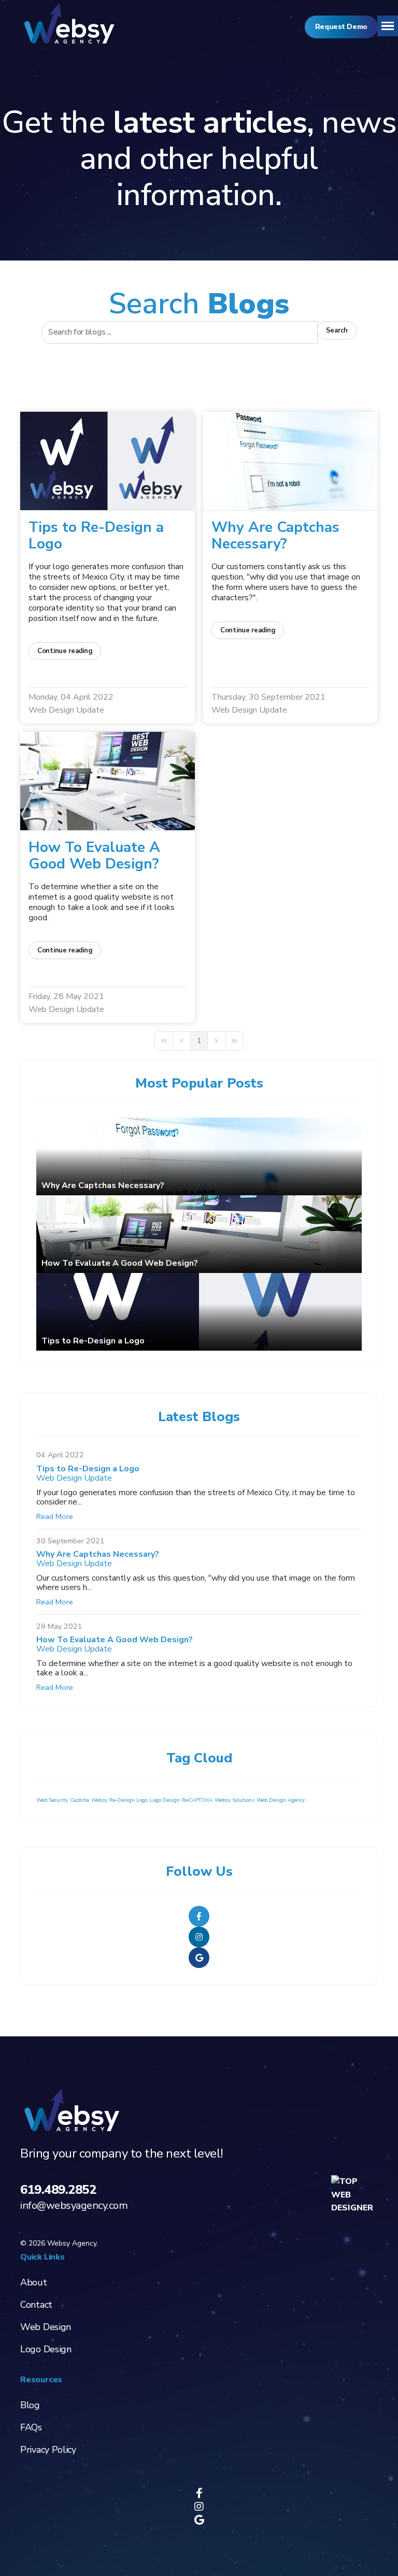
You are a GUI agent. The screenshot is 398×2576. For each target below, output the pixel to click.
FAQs (31, 2427)
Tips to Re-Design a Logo (96, 536)
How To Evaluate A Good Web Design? (94, 856)
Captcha (80, 1800)
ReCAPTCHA (197, 1800)
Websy (99, 1800)
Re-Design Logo (129, 1800)
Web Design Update (66, 710)
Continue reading (65, 651)
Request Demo (341, 27)
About (34, 2282)
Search (337, 330)
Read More (55, 1516)
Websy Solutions (234, 1800)
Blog (30, 2405)
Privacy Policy (48, 2450)
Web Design (46, 2327)
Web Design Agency (281, 1800)
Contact (36, 2305)
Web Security (52, 1800)
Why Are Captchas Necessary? (275, 536)
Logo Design (165, 1800)
